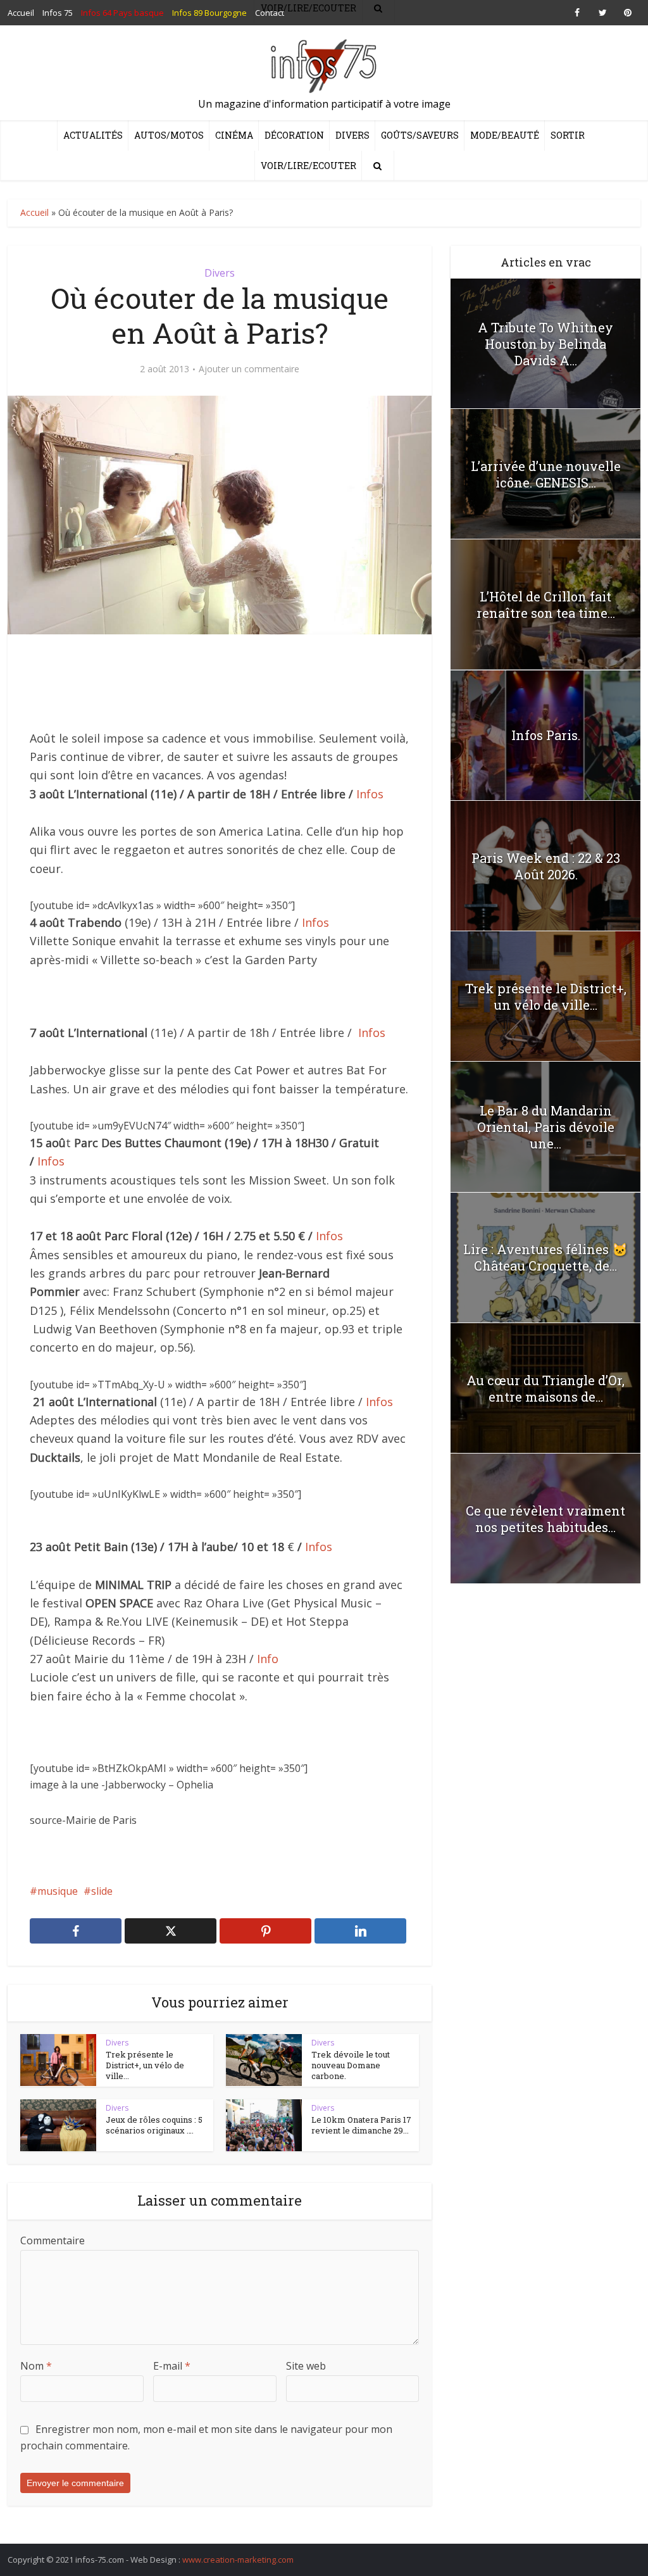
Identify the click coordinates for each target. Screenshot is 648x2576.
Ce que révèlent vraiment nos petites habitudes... (545, 1519)
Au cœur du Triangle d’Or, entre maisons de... (545, 1388)
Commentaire (53, 2240)
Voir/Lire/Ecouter (308, 166)
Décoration (294, 135)
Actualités (93, 135)
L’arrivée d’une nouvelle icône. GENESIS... (546, 474)
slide (102, 1891)
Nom (36, 2366)
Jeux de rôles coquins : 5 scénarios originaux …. (154, 2125)
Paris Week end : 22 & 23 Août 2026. (546, 866)
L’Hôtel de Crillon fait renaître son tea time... (546, 605)
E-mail (172, 2366)
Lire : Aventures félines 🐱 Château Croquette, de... (545, 1257)
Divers (352, 135)
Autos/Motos (169, 135)
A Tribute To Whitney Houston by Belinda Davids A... (545, 344)
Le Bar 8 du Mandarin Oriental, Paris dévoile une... (546, 1127)
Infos (370, 794)
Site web (306, 2366)
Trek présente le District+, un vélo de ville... (145, 2065)
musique (58, 1891)
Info (268, 1659)
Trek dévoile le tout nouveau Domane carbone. (351, 2065)
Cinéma (234, 135)
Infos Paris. (546, 735)
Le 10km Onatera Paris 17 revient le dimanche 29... (361, 2125)
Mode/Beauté (505, 135)
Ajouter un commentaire (249, 369)
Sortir (568, 135)
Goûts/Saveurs (420, 135)
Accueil (34, 212)
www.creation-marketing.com (238, 2560)
